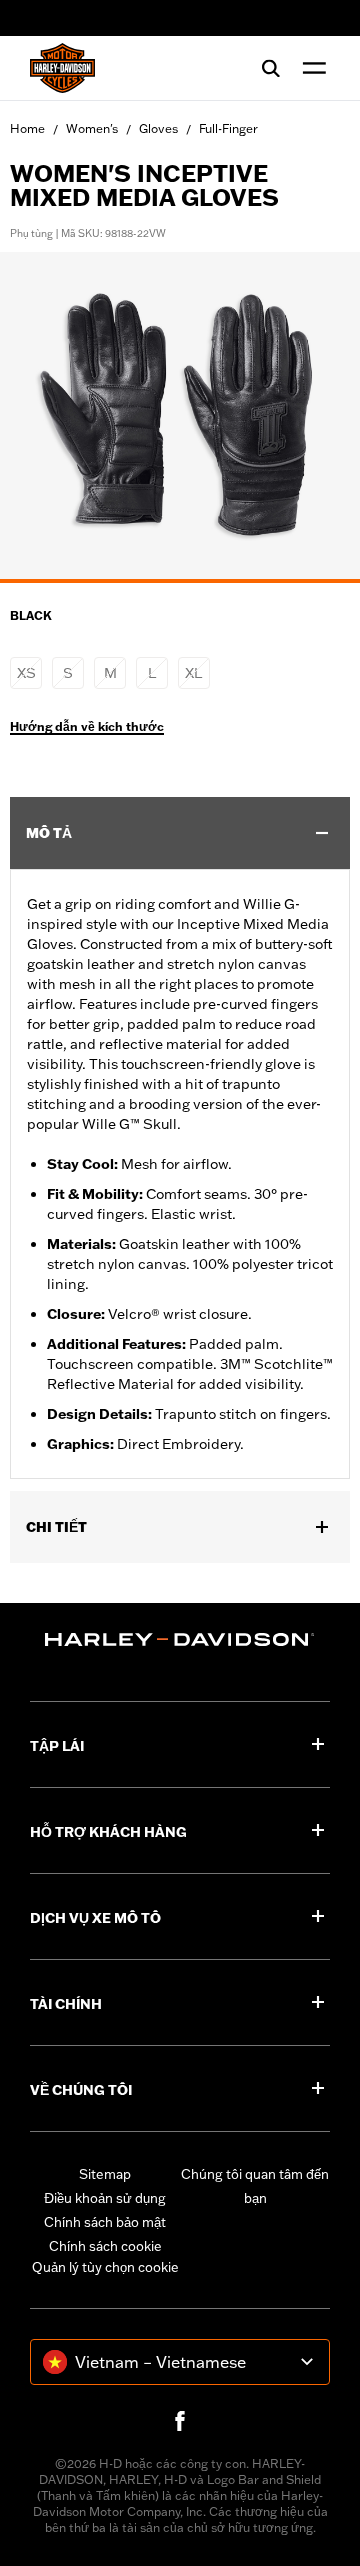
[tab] (180, 581)
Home (27, 128)
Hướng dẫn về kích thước (87, 727)
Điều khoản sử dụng (105, 2198)
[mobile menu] (310, 68)
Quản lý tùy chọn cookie (105, 2267)
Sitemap (105, 2174)
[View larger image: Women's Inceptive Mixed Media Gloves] (180, 414)
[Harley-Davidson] (180, 1639)
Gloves (158, 128)
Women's (92, 128)
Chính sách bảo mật (105, 2222)
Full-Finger (228, 128)
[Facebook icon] (180, 2421)
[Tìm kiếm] (271, 68)
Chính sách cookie (105, 2246)
